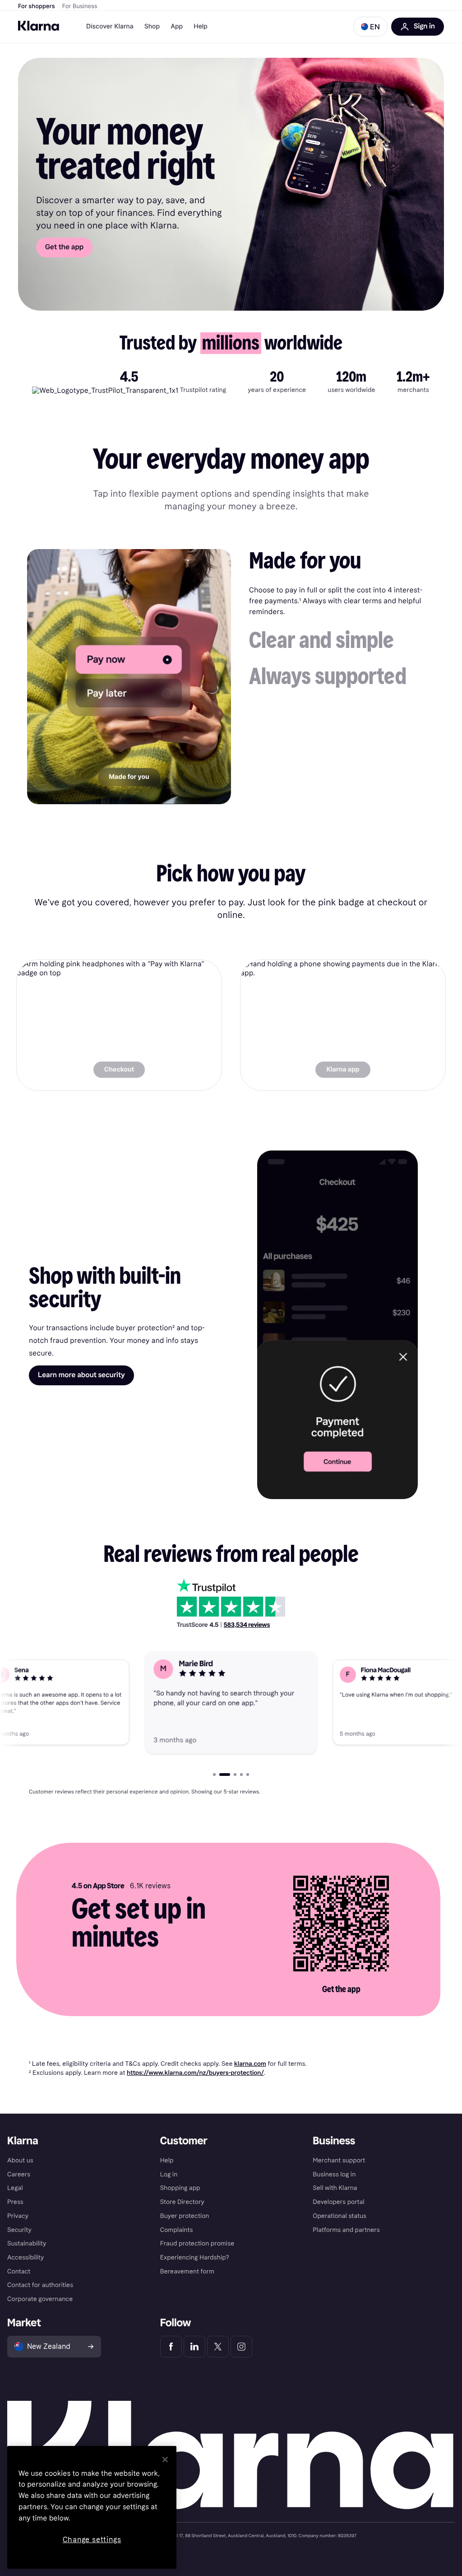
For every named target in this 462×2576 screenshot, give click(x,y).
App (177, 26)
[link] (119, 1025)
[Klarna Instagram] (241, 2347)
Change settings (92, 2540)
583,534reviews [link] (247, 1625)
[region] (92, 2507)
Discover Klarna (110, 26)
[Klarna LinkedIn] (194, 2347)
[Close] (165, 2460)
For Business (80, 6)
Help (201, 26)
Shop (152, 26)
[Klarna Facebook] (171, 2347)
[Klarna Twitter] (218, 2347)
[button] (370, 27)
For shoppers (37, 6)
